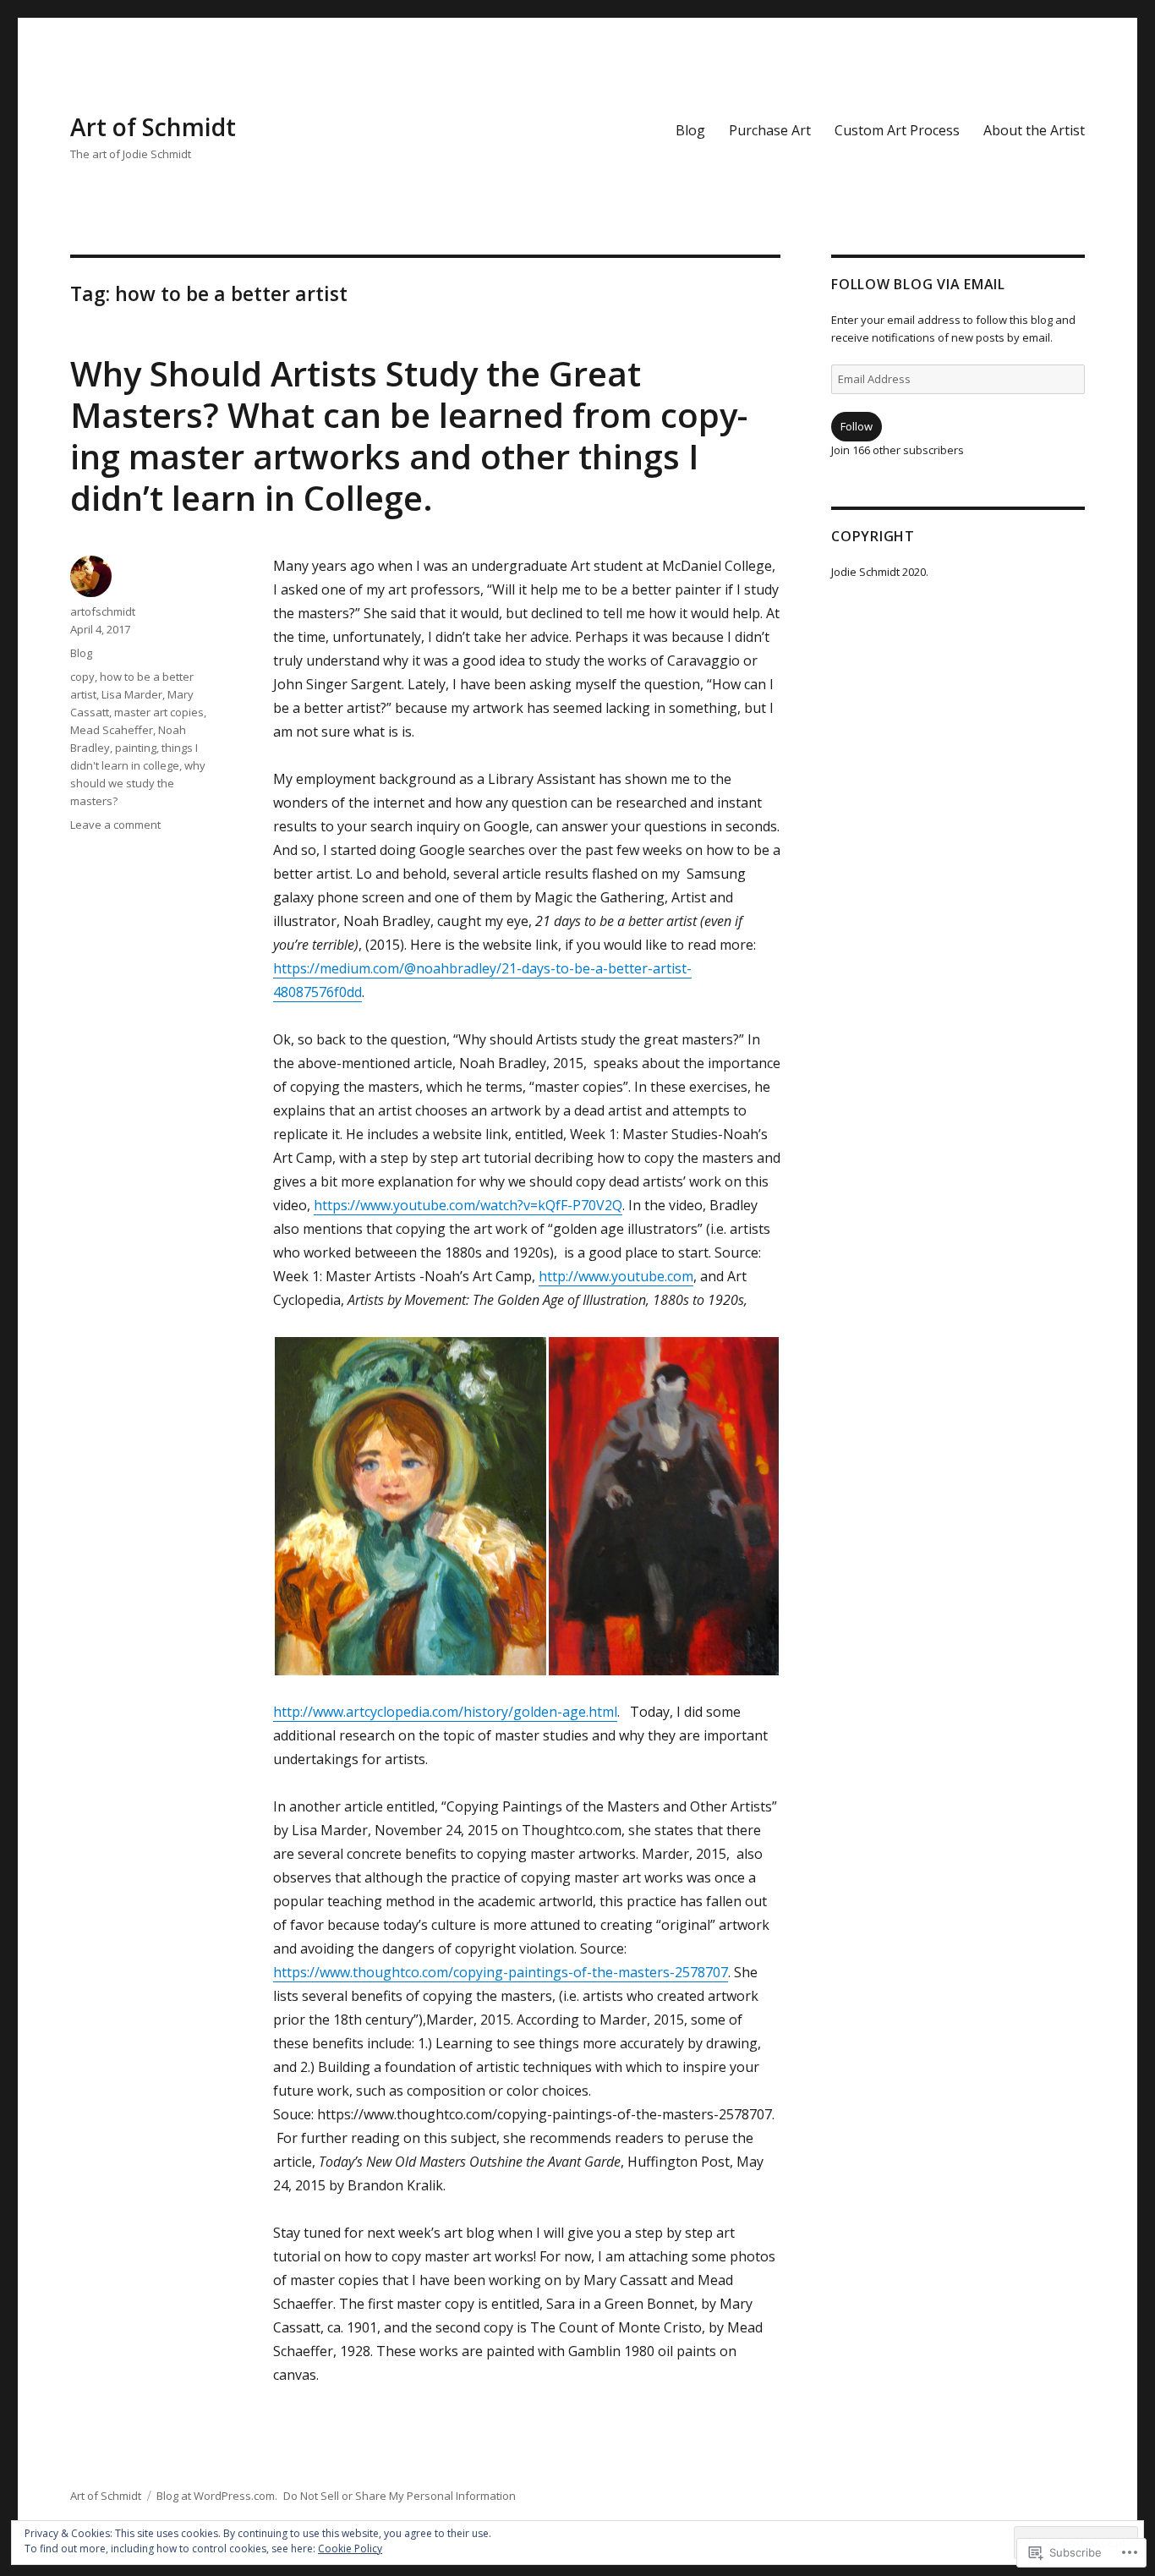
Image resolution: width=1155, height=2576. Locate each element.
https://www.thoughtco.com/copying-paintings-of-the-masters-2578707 (501, 1972)
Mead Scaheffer (112, 730)
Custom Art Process (897, 130)
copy (82, 677)
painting (136, 748)
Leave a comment (115, 825)
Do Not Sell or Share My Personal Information (400, 2496)
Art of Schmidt (153, 127)
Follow (857, 426)
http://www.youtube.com (616, 1276)
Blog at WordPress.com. (217, 2496)
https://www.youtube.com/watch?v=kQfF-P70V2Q (468, 1205)
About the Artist (1034, 130)
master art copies (159, 712)
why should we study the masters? (138, 783)
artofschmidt (103, 611)
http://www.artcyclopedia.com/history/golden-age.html (445, 1712)
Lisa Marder (132, 694)
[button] (410, 1506)
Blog (690, 130)
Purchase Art (770, 130)
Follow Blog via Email (918, 284)
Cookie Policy (350, 2549)
